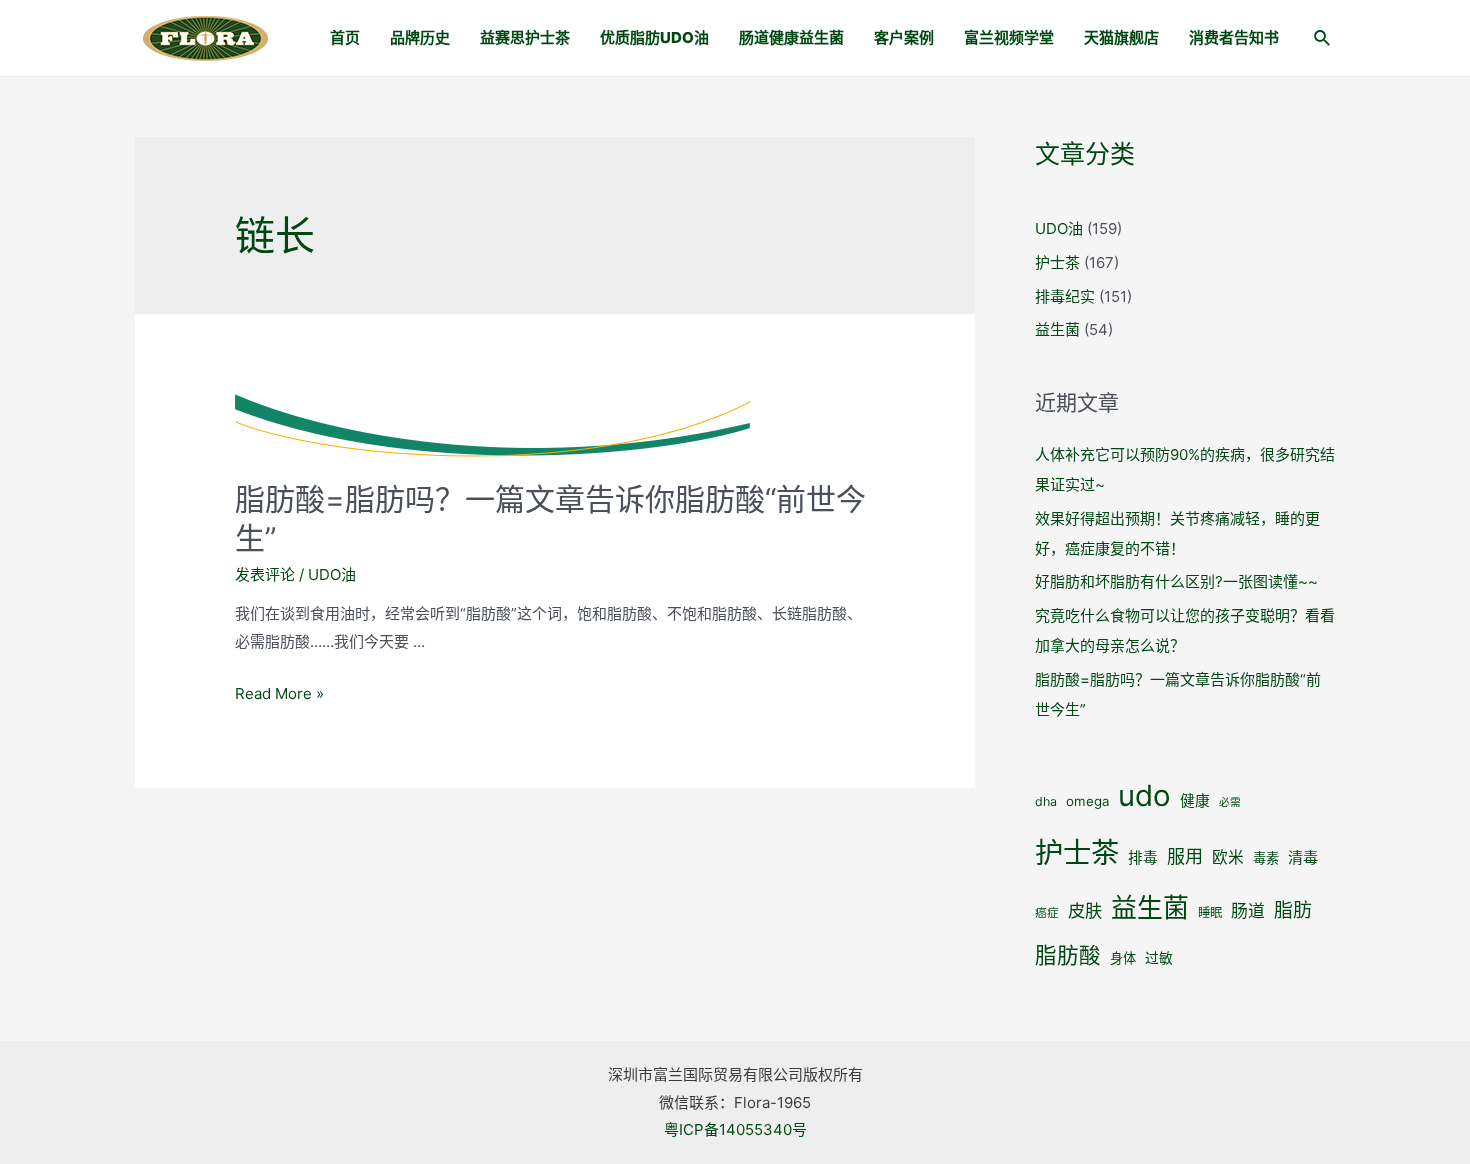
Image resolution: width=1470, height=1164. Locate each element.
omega (1087, 801)
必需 (1230, 802)
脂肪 (1293, 910)
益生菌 (1057, 329)
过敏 (1159, 958)
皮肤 (1085, 910)
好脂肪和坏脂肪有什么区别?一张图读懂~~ (1176, 581)
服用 (1185, 856)
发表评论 (265, 574)
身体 (1123, 958)
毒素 (1266, 858)
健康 (1195, 801)
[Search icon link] (1323, 40)
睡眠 (1210, 912)
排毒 (1143, 858)
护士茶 (1057, 262)
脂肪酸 (1068, 955)
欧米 (1228, 857)
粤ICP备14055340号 (735, 1129)
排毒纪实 (1065, 296)
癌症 (1047, 913)
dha (1046, 801)
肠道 (1248, 911)
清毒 (1303, 857)
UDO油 (332, 574)
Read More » (279, 693)
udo (1144, 795)
